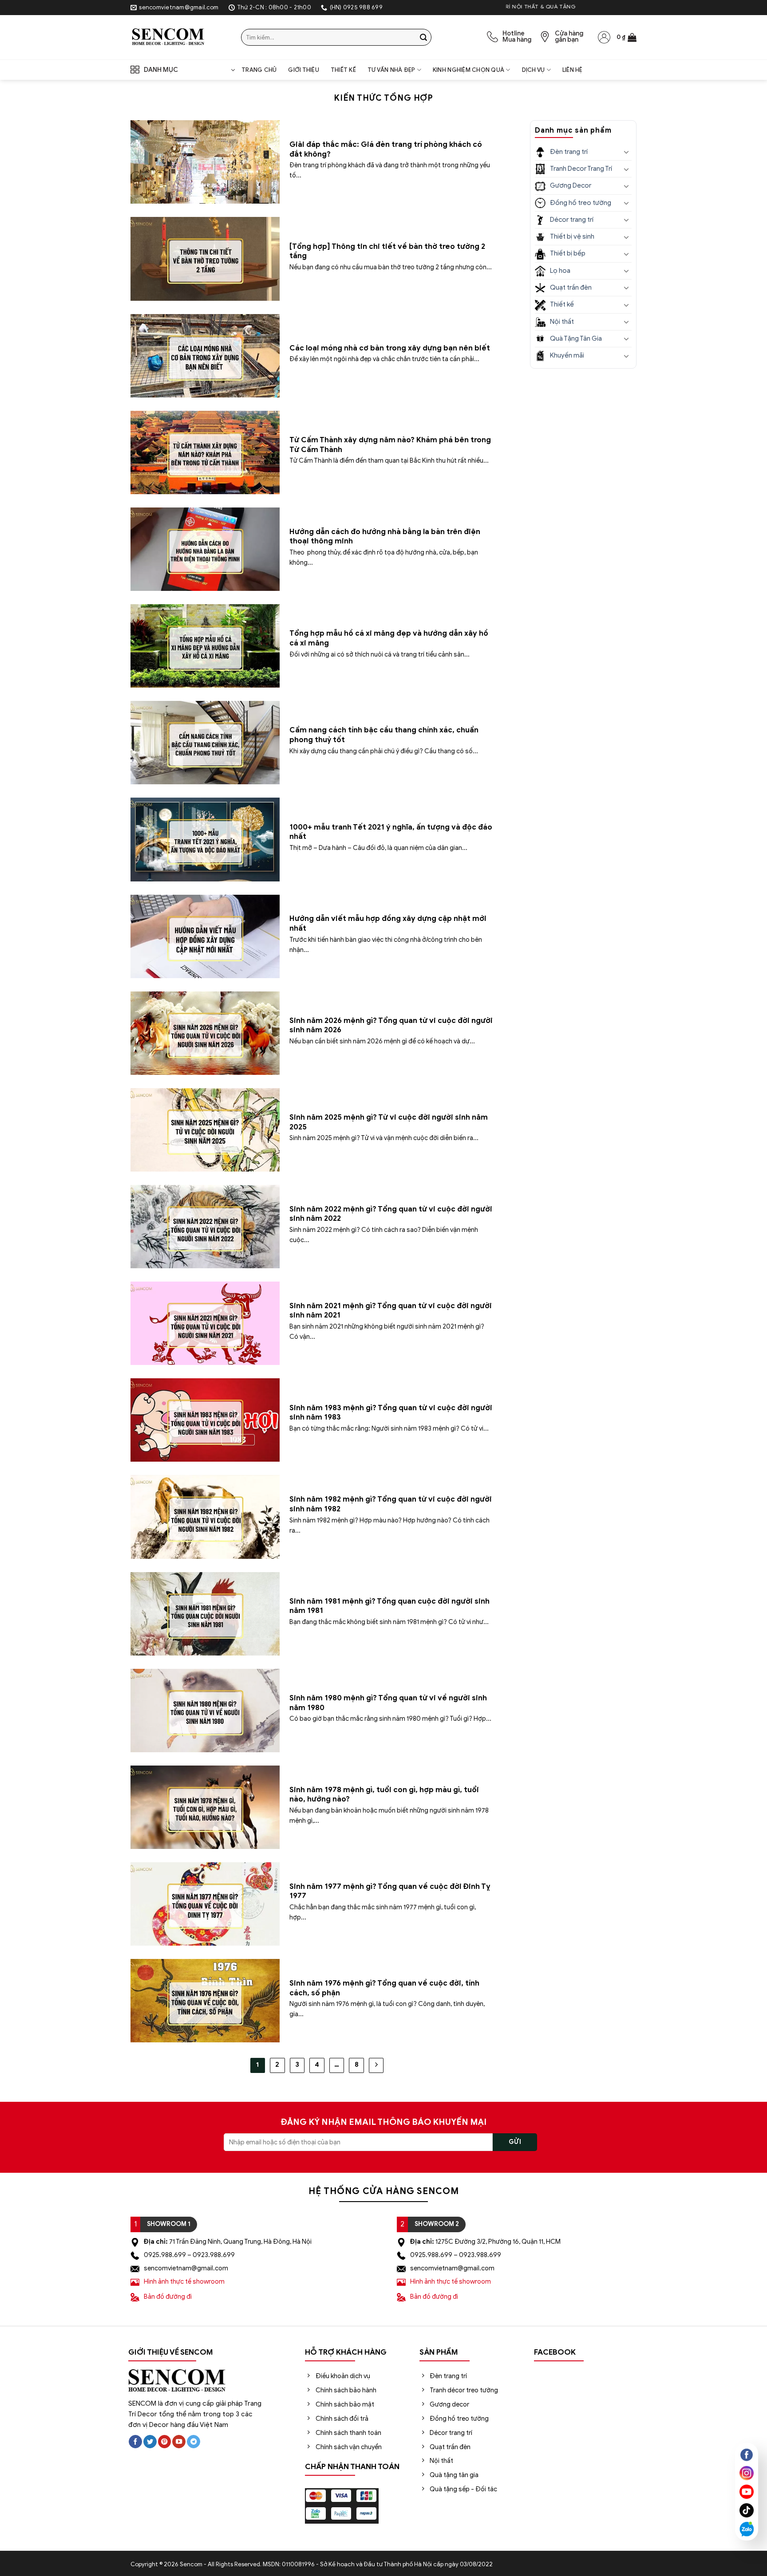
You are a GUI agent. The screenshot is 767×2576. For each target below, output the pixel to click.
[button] (627, 37)
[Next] (376, 2065)
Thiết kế (343, 70)
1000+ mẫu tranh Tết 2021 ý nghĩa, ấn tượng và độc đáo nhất (391, 832)
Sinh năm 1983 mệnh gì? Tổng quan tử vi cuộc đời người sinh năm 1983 (391, 1413)
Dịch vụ (534, 70)
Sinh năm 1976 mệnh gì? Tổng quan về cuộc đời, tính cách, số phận (384, 1988)
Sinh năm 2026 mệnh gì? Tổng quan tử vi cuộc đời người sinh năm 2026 (391, 1025)
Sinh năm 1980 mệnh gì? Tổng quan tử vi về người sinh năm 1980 (388, 1703)
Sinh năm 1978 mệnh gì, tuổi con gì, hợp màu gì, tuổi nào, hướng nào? (384, 1795)
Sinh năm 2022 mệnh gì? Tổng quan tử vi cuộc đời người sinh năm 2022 (391, 1214)
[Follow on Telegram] (194, 2442)
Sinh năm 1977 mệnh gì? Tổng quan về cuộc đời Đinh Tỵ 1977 (390, 1891)
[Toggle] (626, 152)
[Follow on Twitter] (150, 2442)
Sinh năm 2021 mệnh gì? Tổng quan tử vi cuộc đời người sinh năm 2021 (391, 1311)
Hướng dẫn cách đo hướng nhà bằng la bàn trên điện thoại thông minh (385, 537)
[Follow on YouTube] (179, 2442)
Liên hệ (573, 70)
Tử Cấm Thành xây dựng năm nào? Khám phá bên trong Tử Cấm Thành (390, 445)
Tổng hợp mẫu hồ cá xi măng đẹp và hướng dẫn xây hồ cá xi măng (389, 638)
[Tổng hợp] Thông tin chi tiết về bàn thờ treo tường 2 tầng (387, 251)
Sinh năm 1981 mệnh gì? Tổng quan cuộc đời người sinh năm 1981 (389, 1606)
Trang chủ (259, 70)
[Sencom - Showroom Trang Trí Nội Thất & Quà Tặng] (179, 37)
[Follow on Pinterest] (165, 2442)
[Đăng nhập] (604, 37)
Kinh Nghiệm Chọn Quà (469, 70)
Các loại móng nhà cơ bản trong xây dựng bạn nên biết (391, 348)
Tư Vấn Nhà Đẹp (391, 70)
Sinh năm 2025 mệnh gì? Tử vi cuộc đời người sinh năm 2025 (389, 1122)
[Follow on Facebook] (135, 2442)
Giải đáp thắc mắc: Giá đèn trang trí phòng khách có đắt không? (386, 149)
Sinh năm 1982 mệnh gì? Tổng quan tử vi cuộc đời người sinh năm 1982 (391, 1504)
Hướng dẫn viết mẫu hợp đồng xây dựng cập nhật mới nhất (388, 923)
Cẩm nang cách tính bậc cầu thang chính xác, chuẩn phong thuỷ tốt (384, 735)
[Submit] (423, 37)
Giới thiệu (304, 70)
